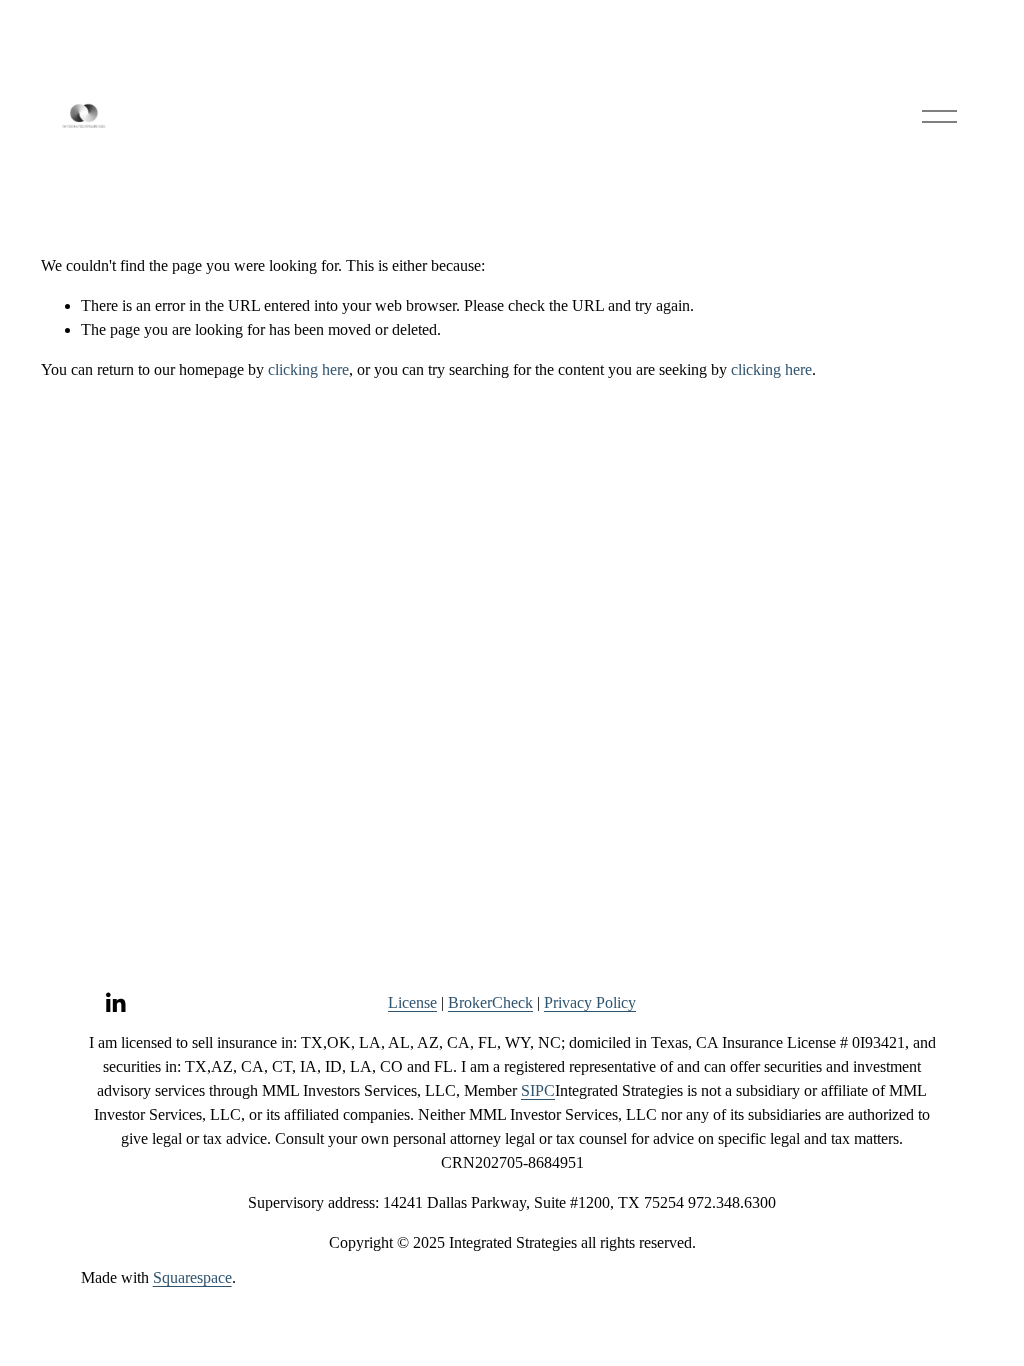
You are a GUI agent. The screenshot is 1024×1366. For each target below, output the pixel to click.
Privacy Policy (590, 1002)
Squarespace (192, 1277)
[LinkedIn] (115, 1003)
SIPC (538, 1090)
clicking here (308, 369)
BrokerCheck (490, 1002)
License (412, 1002)
